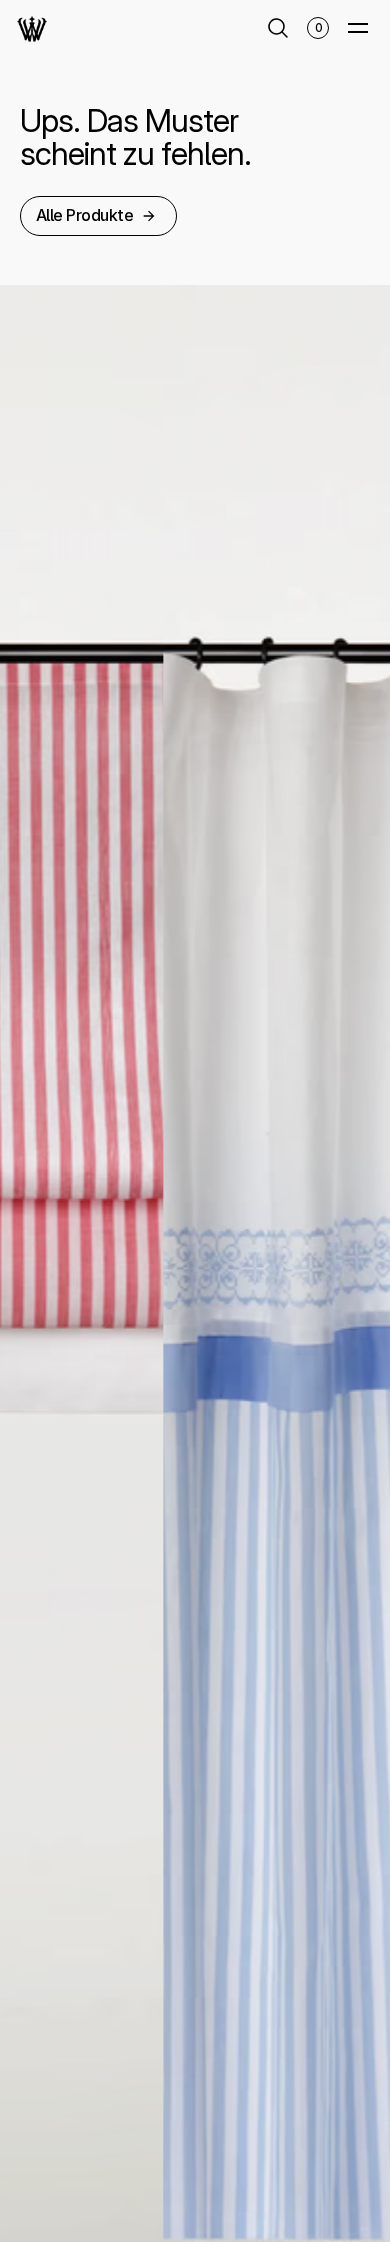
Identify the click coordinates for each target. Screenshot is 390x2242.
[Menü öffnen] (358, 28)
